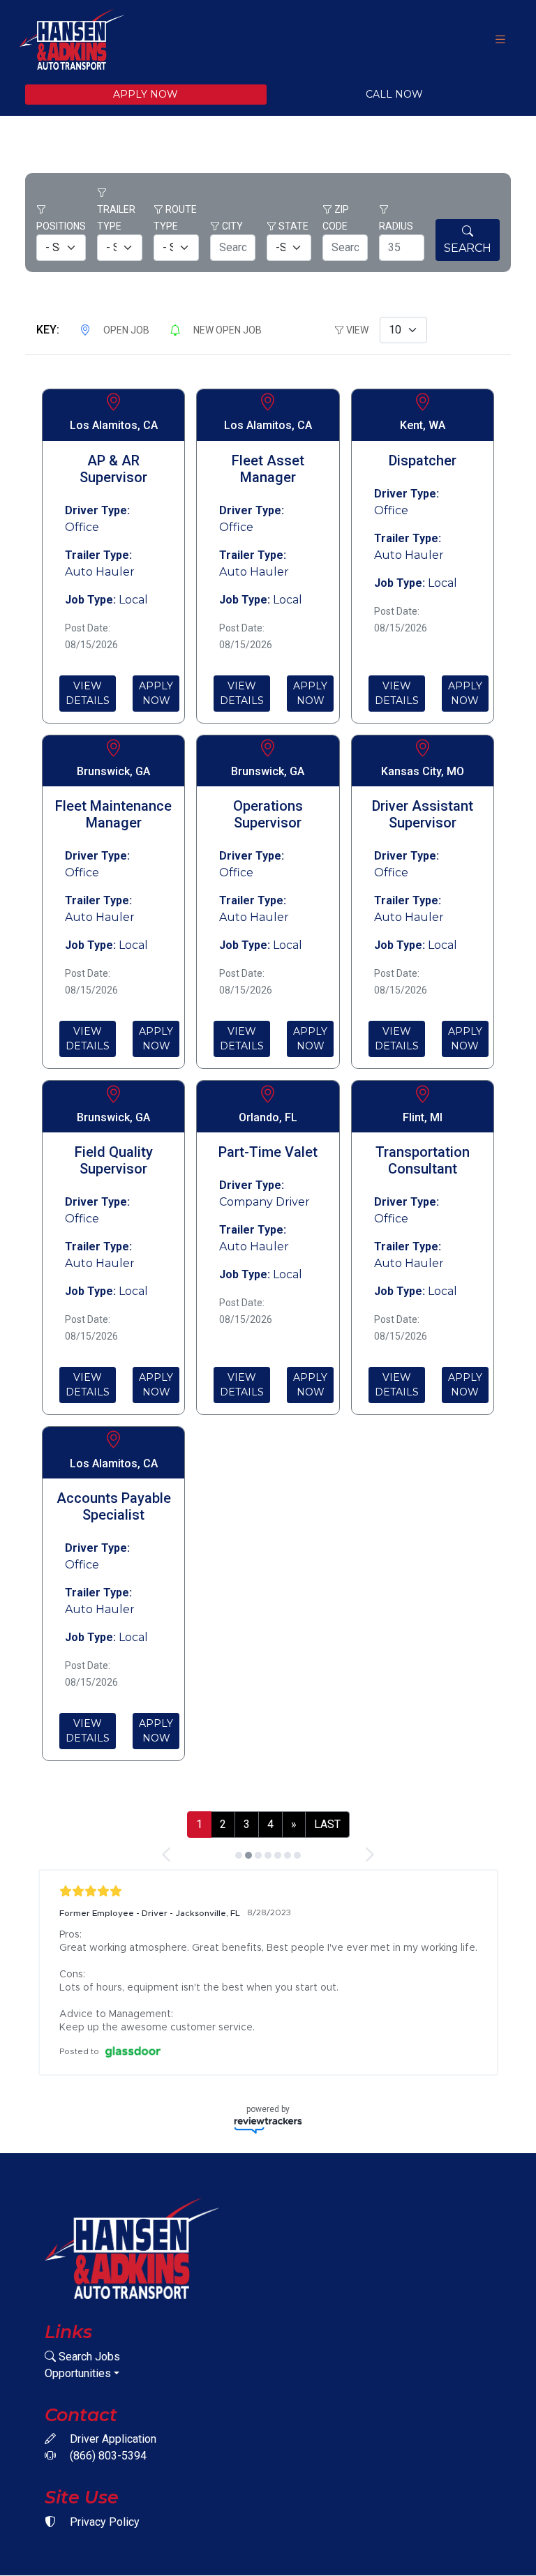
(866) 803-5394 (107, 2456)
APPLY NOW (146, 94)
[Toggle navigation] (500, 39)
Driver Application (112, 2439)
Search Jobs (88, 2357)
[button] (167, 1855)
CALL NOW (394, 94)
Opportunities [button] (78, 2373)
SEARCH (468, 248)
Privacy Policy (103, 2522)
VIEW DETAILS (88, 693)
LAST (327, 1824)
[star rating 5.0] (268, 1891)
